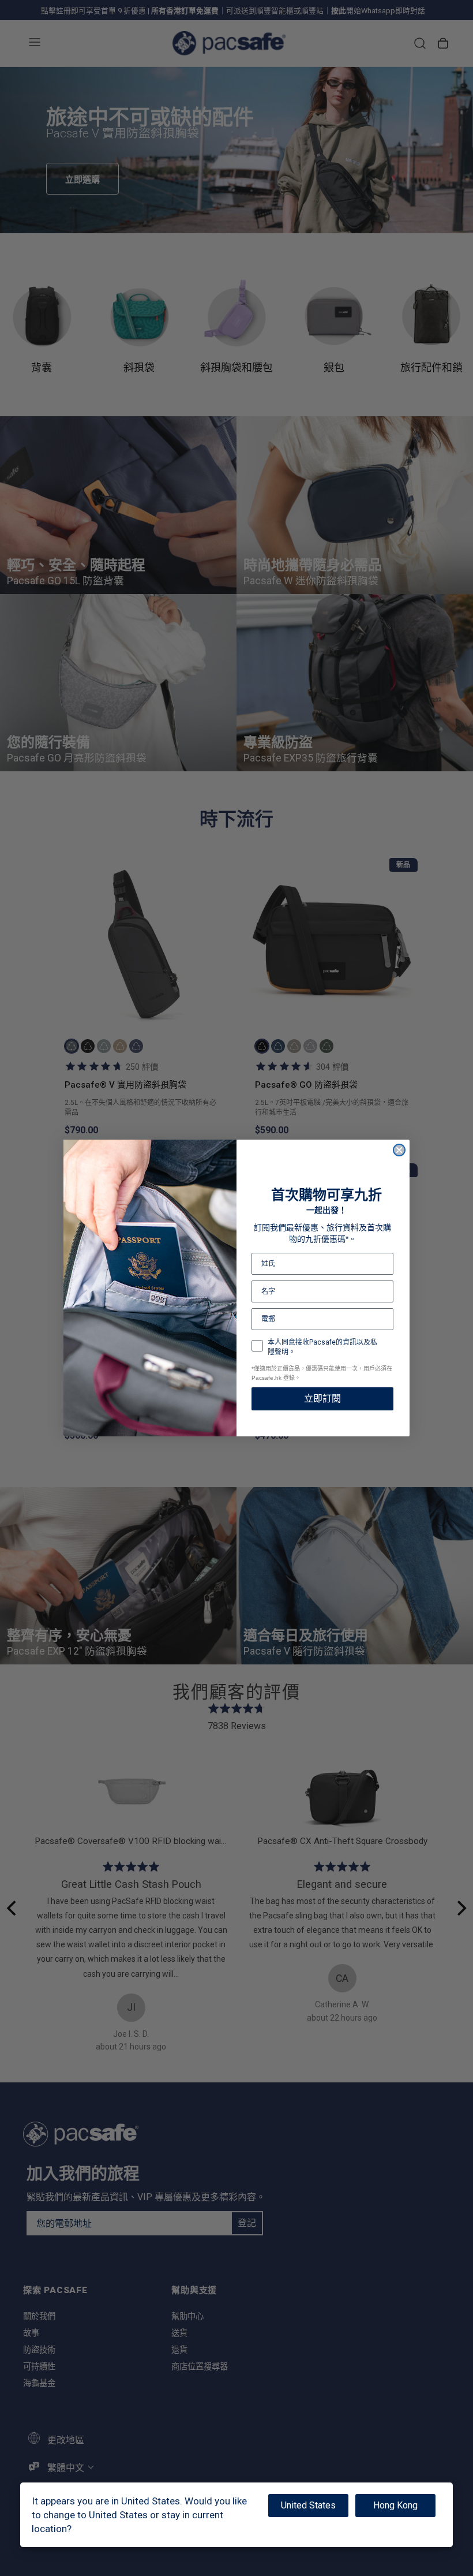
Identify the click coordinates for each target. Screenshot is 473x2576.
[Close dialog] (399, 1150)
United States (308, 2505)
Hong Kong (395, 2505)
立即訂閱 (322, 1399)
